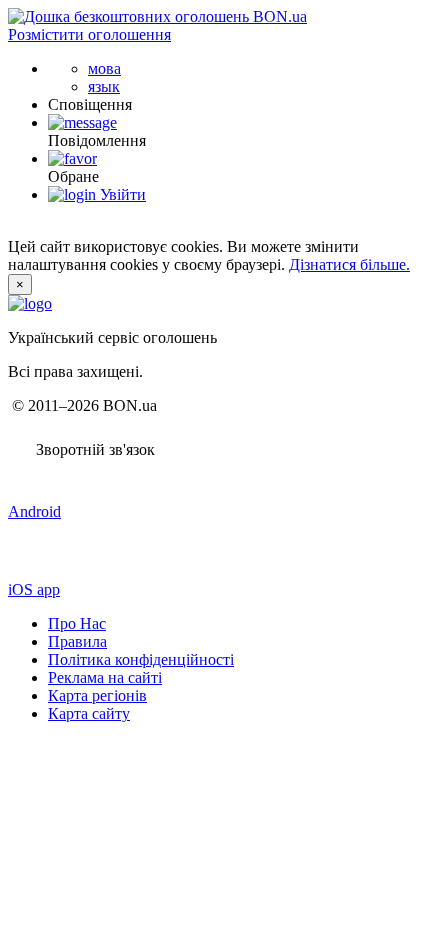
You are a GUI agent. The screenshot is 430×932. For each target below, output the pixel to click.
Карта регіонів (97, 695)
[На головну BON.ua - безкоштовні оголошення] (157, 16)
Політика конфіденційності (141, 659)
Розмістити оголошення (89, 34)
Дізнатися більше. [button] (349, 264)
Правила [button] (77, 641)
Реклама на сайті (105, 677)
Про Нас (77, 623)
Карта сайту (89, 713)
